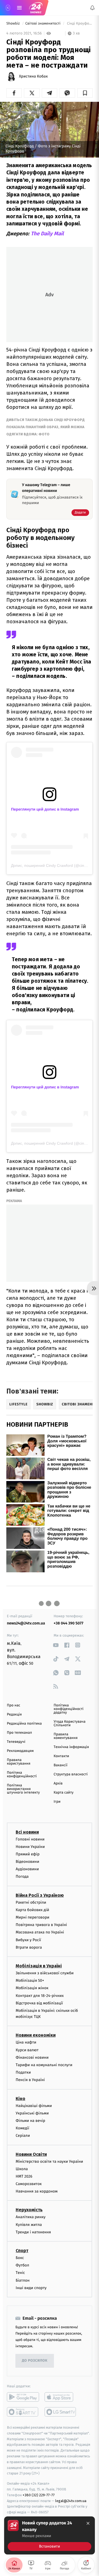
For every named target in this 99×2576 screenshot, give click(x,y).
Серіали (23, 2136)
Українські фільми (32, 2113)
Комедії (22, 2128)
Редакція (14, 1715)
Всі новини (27, 1832)
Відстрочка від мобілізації (39, 2003)
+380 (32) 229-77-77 (39, 2495)
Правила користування (19, 1762)
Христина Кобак (33, 76)
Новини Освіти (31, 2154)
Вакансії (61, 1765)
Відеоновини (28, 1862)
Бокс (20, 2258)
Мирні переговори (32, 1917)
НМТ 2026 (24, 2176)
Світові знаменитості (43, 24)
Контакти (61, 1756)
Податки (23, 2072)
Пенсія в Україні (30, 2080)
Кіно (20, 2099)
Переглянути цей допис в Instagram (45, 809)
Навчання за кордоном (37, 2191)
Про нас (14, 1705)
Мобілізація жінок (32, 1988)
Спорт (22, 2251)
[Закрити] (88, 2523)
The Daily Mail (47, 234)
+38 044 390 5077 (68, 1623)
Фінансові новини (32, 2057)
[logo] (36, 8)
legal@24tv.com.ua (71, 2501)
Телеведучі (16, 1742)
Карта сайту (64, 1793)
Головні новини (30, 1839)
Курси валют (27, 2050)
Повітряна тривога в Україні (41, 1925)
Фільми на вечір (30, 2121)
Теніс (20, 2273)
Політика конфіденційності (22, 1775)
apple (61, 2397)
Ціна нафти (26, 2043)
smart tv (23, 2412)
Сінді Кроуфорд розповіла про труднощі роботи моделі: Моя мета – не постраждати (79, 24)
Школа (22, 2169)
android (23, 2397)
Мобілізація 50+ (30, 1980)
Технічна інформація (71, 1747)
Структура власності (71, 1774)
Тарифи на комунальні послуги (44, 2065)
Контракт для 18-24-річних (40, 1996)
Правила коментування (66, 1736)
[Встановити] (50, 2535)
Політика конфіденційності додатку (69, 1709)
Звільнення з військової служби (45, 1973)
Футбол (22, 2265)
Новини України (30, 1847)
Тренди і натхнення (33, 2232)
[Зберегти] (85, 93)
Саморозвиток (29, 2184)
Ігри (57, 1802)
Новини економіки (36, 2035)
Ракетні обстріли (31, 1902)
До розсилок (35, 2361)
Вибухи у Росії (28, 1940)
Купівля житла (29, 2225)
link (56, 1645)
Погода (22, 1877)
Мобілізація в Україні (39, 1966)
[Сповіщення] (92, 8)
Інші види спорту (31, 2288)
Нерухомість (29, 2210)
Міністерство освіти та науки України (49, 2161)
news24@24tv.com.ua (26, 1623)
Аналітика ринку (31, 2217)
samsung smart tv (61, 2412)
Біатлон (23, 2280)
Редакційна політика (24, 1724)
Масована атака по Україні (40, 1932)
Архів (58, 1784)
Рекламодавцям (20, 1751)
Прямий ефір (28, 1854)
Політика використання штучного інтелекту (23, 1789)
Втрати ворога (29, 1947)
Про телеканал (19, 1733)
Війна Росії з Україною (40, 1895)
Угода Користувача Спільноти (70, 1723)
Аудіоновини (27, 1869)
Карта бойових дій (32, 1910)
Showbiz (13, 24)
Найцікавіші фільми (34, 2106)
